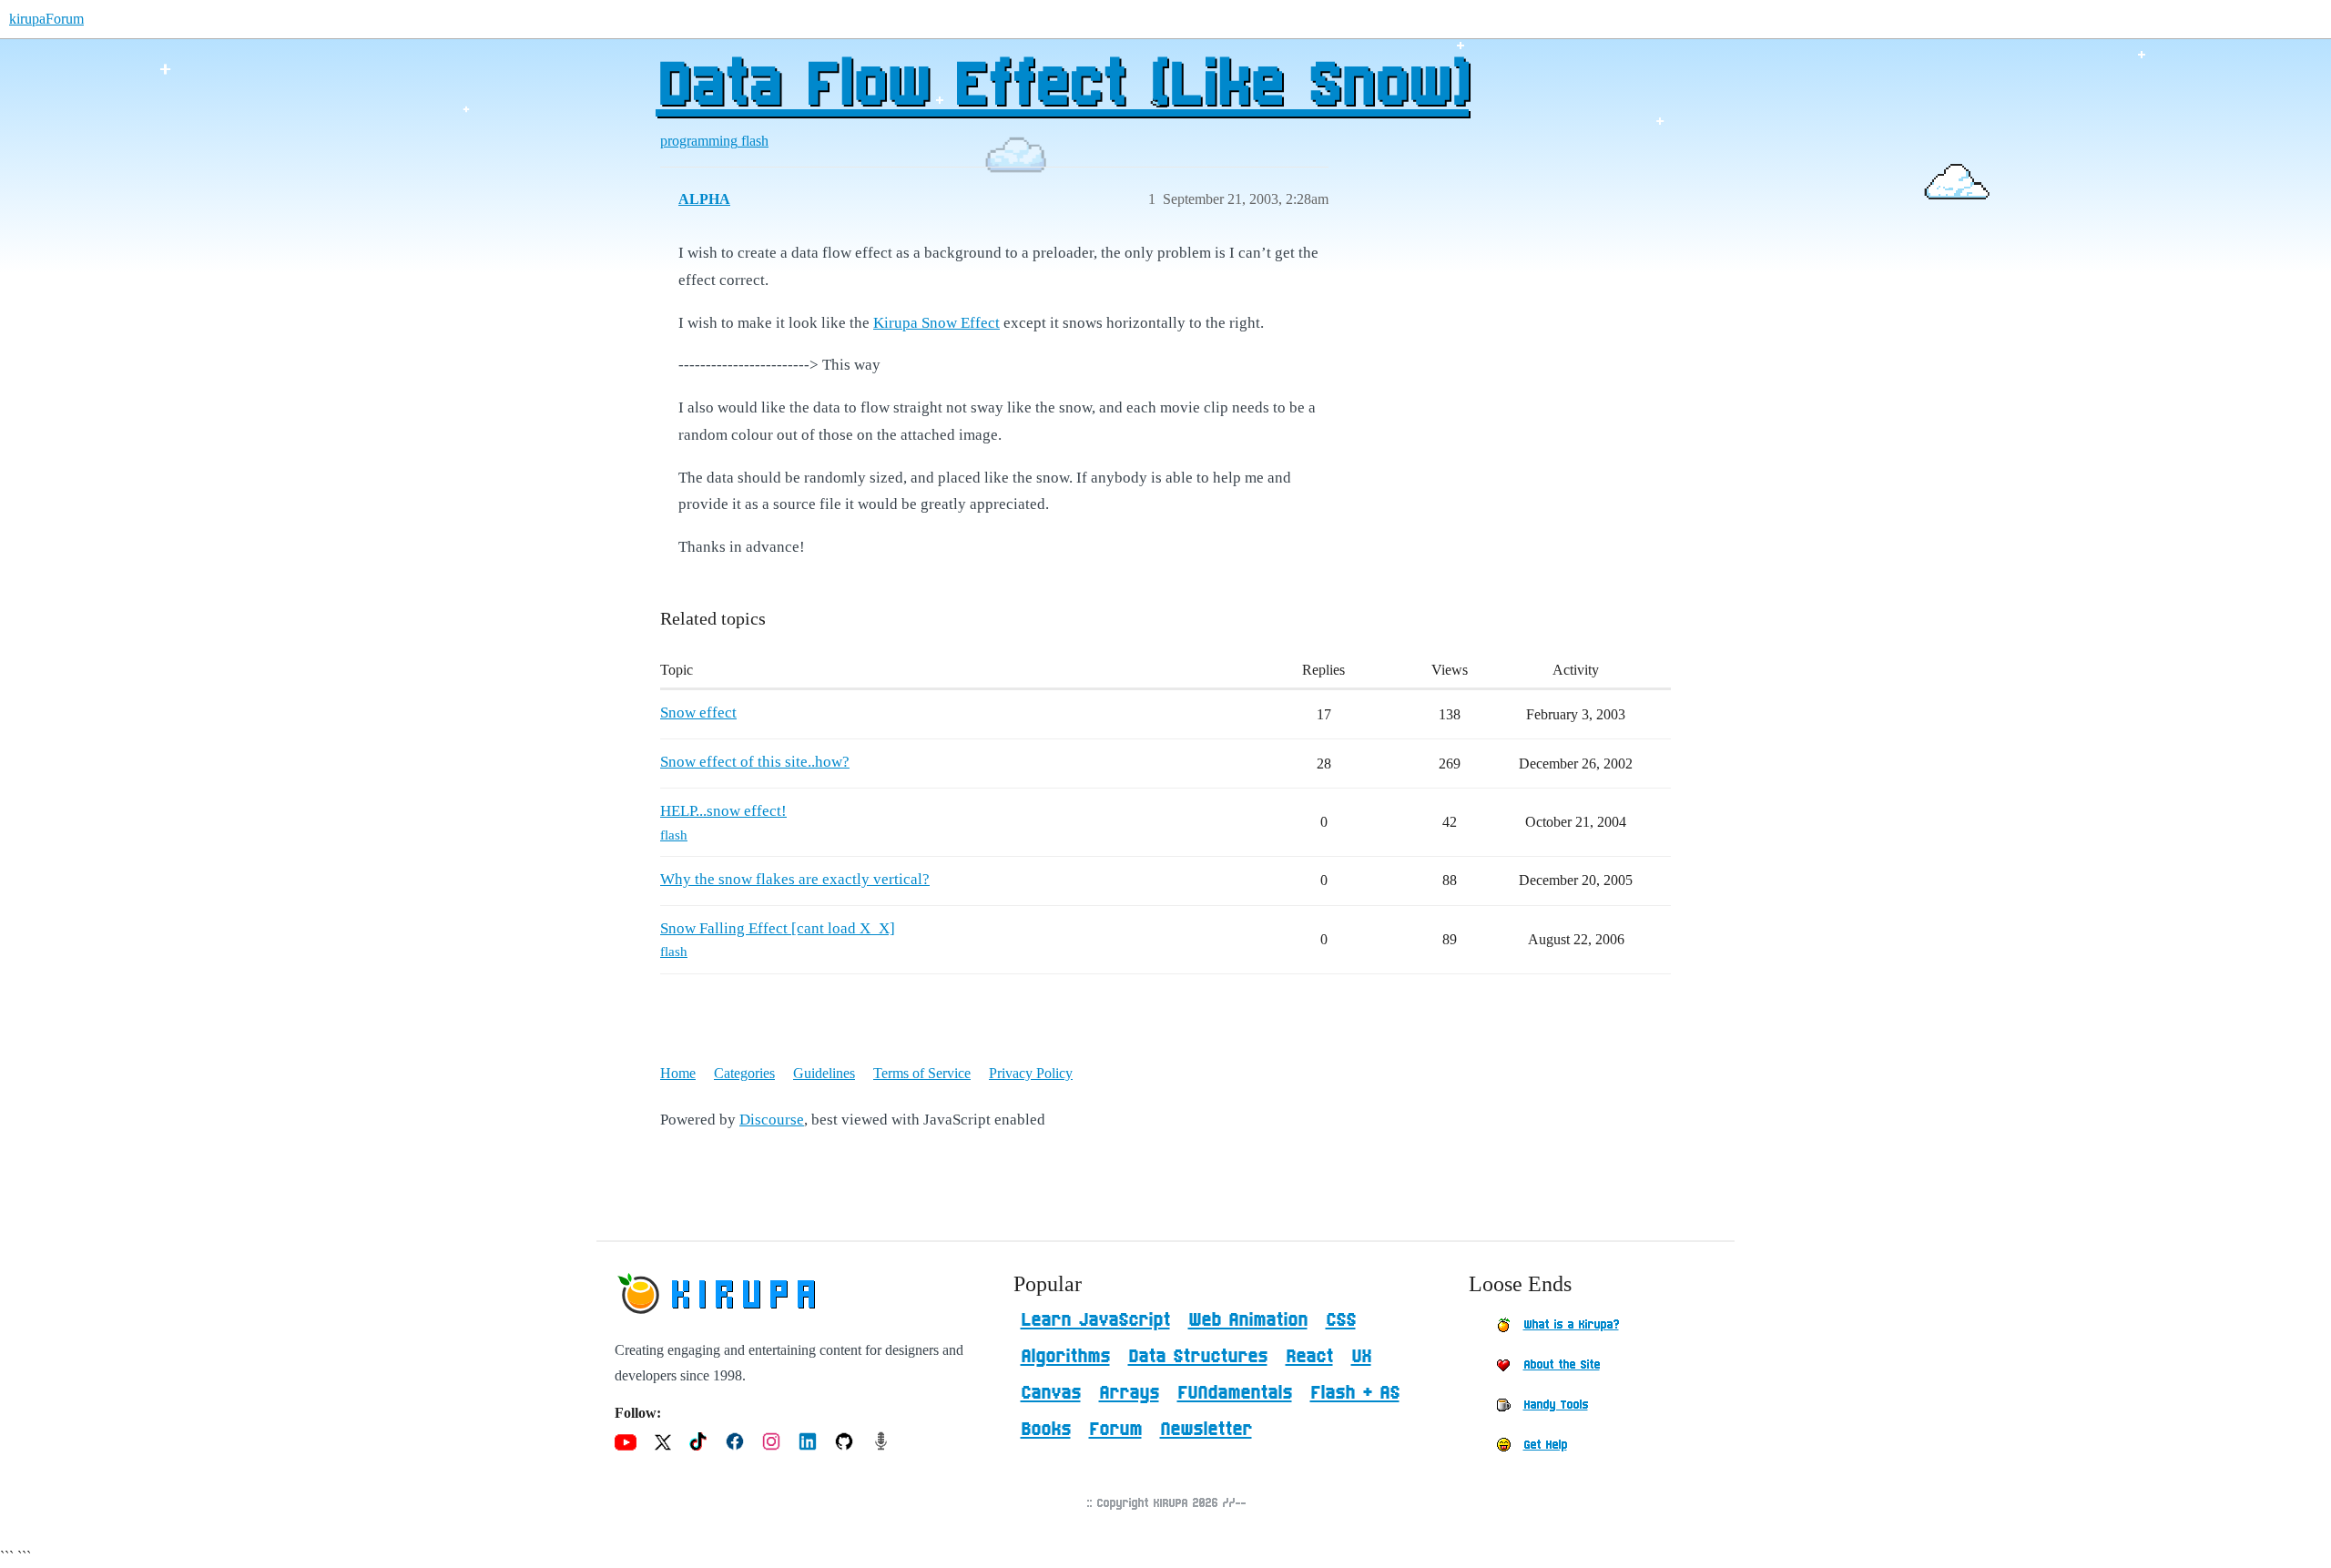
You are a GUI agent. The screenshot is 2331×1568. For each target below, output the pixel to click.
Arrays (1129, 1393)
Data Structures (1198, 1357)
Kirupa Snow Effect (936, 323)
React (1309, 1357)
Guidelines (824, 1073)
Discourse (772, 1120)
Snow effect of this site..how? (755, 762)
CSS (1341, 1320)
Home (678, 1073)
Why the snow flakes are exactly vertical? (795, 879)
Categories (744, 1073)
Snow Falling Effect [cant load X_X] (778, 928)
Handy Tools (1556, 1405)
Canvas (1051, 1393)
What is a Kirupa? (1571, 1325)
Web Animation (1248, 1320)
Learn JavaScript (1095, 1320)
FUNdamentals (1235, 1393)
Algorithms (1065, 1357)
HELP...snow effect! (723, 811)
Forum (1115, 1430)
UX (1361, 1357)
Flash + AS (1355, 1393)
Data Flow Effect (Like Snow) (1062, 87)
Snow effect (698, 713)
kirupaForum (46, 19)
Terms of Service (922, 1073)
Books (1046, 1430)
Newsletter (1206, 1430)
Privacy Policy (1031, 1073)
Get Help (1545, 1445)
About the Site (1562, 1365)
